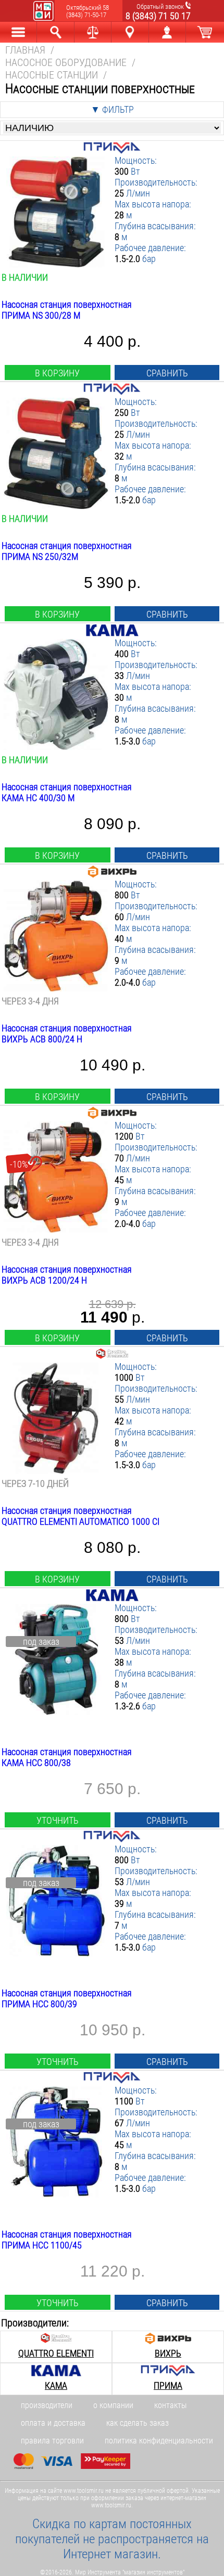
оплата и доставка (53, 2423)
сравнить (167, 373)
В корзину (57, 373)
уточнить (58, 1820)
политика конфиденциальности (159, 2441)
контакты (170, 2405)
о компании (113, 2405)
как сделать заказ (138, 2423)
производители (47, 2405)
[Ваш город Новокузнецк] (130, 32)
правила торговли (52, 2441)
